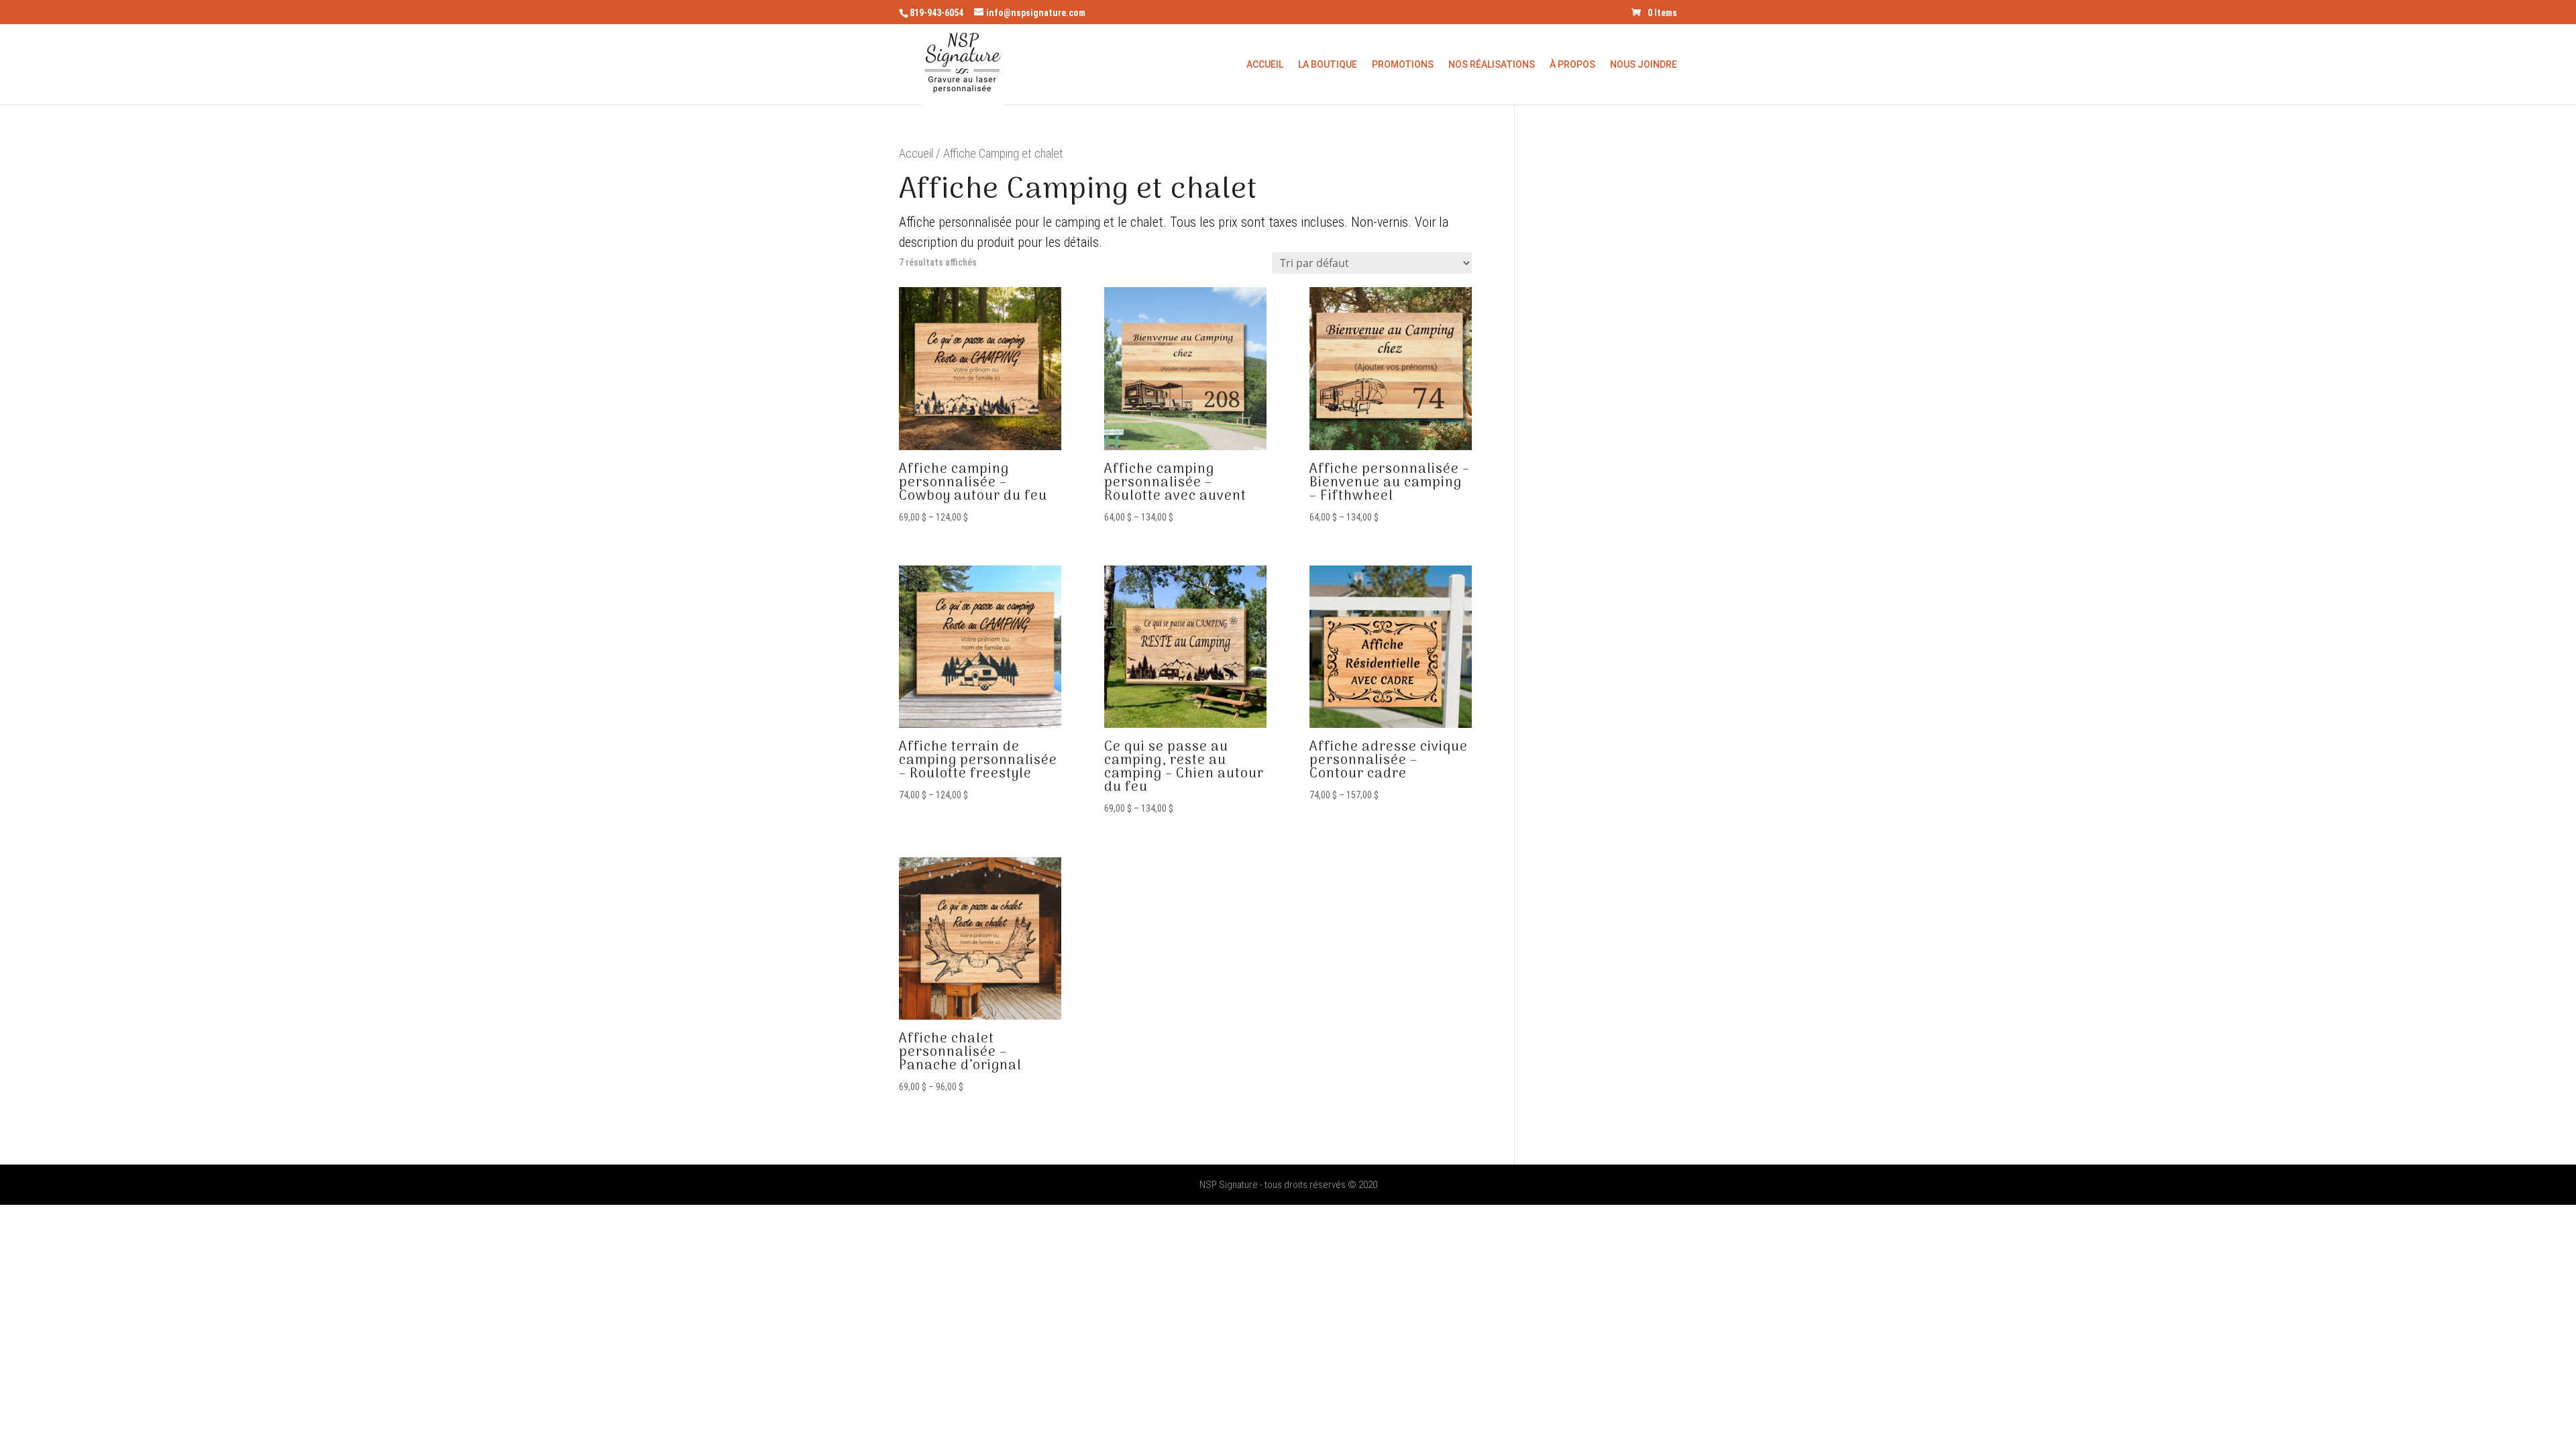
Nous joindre (1644, 65)
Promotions (1403, 65)
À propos (1572, 65)
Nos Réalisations (1492, 65)
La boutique (1328, 65)
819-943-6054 (936, 13)
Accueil (1265, 65)
